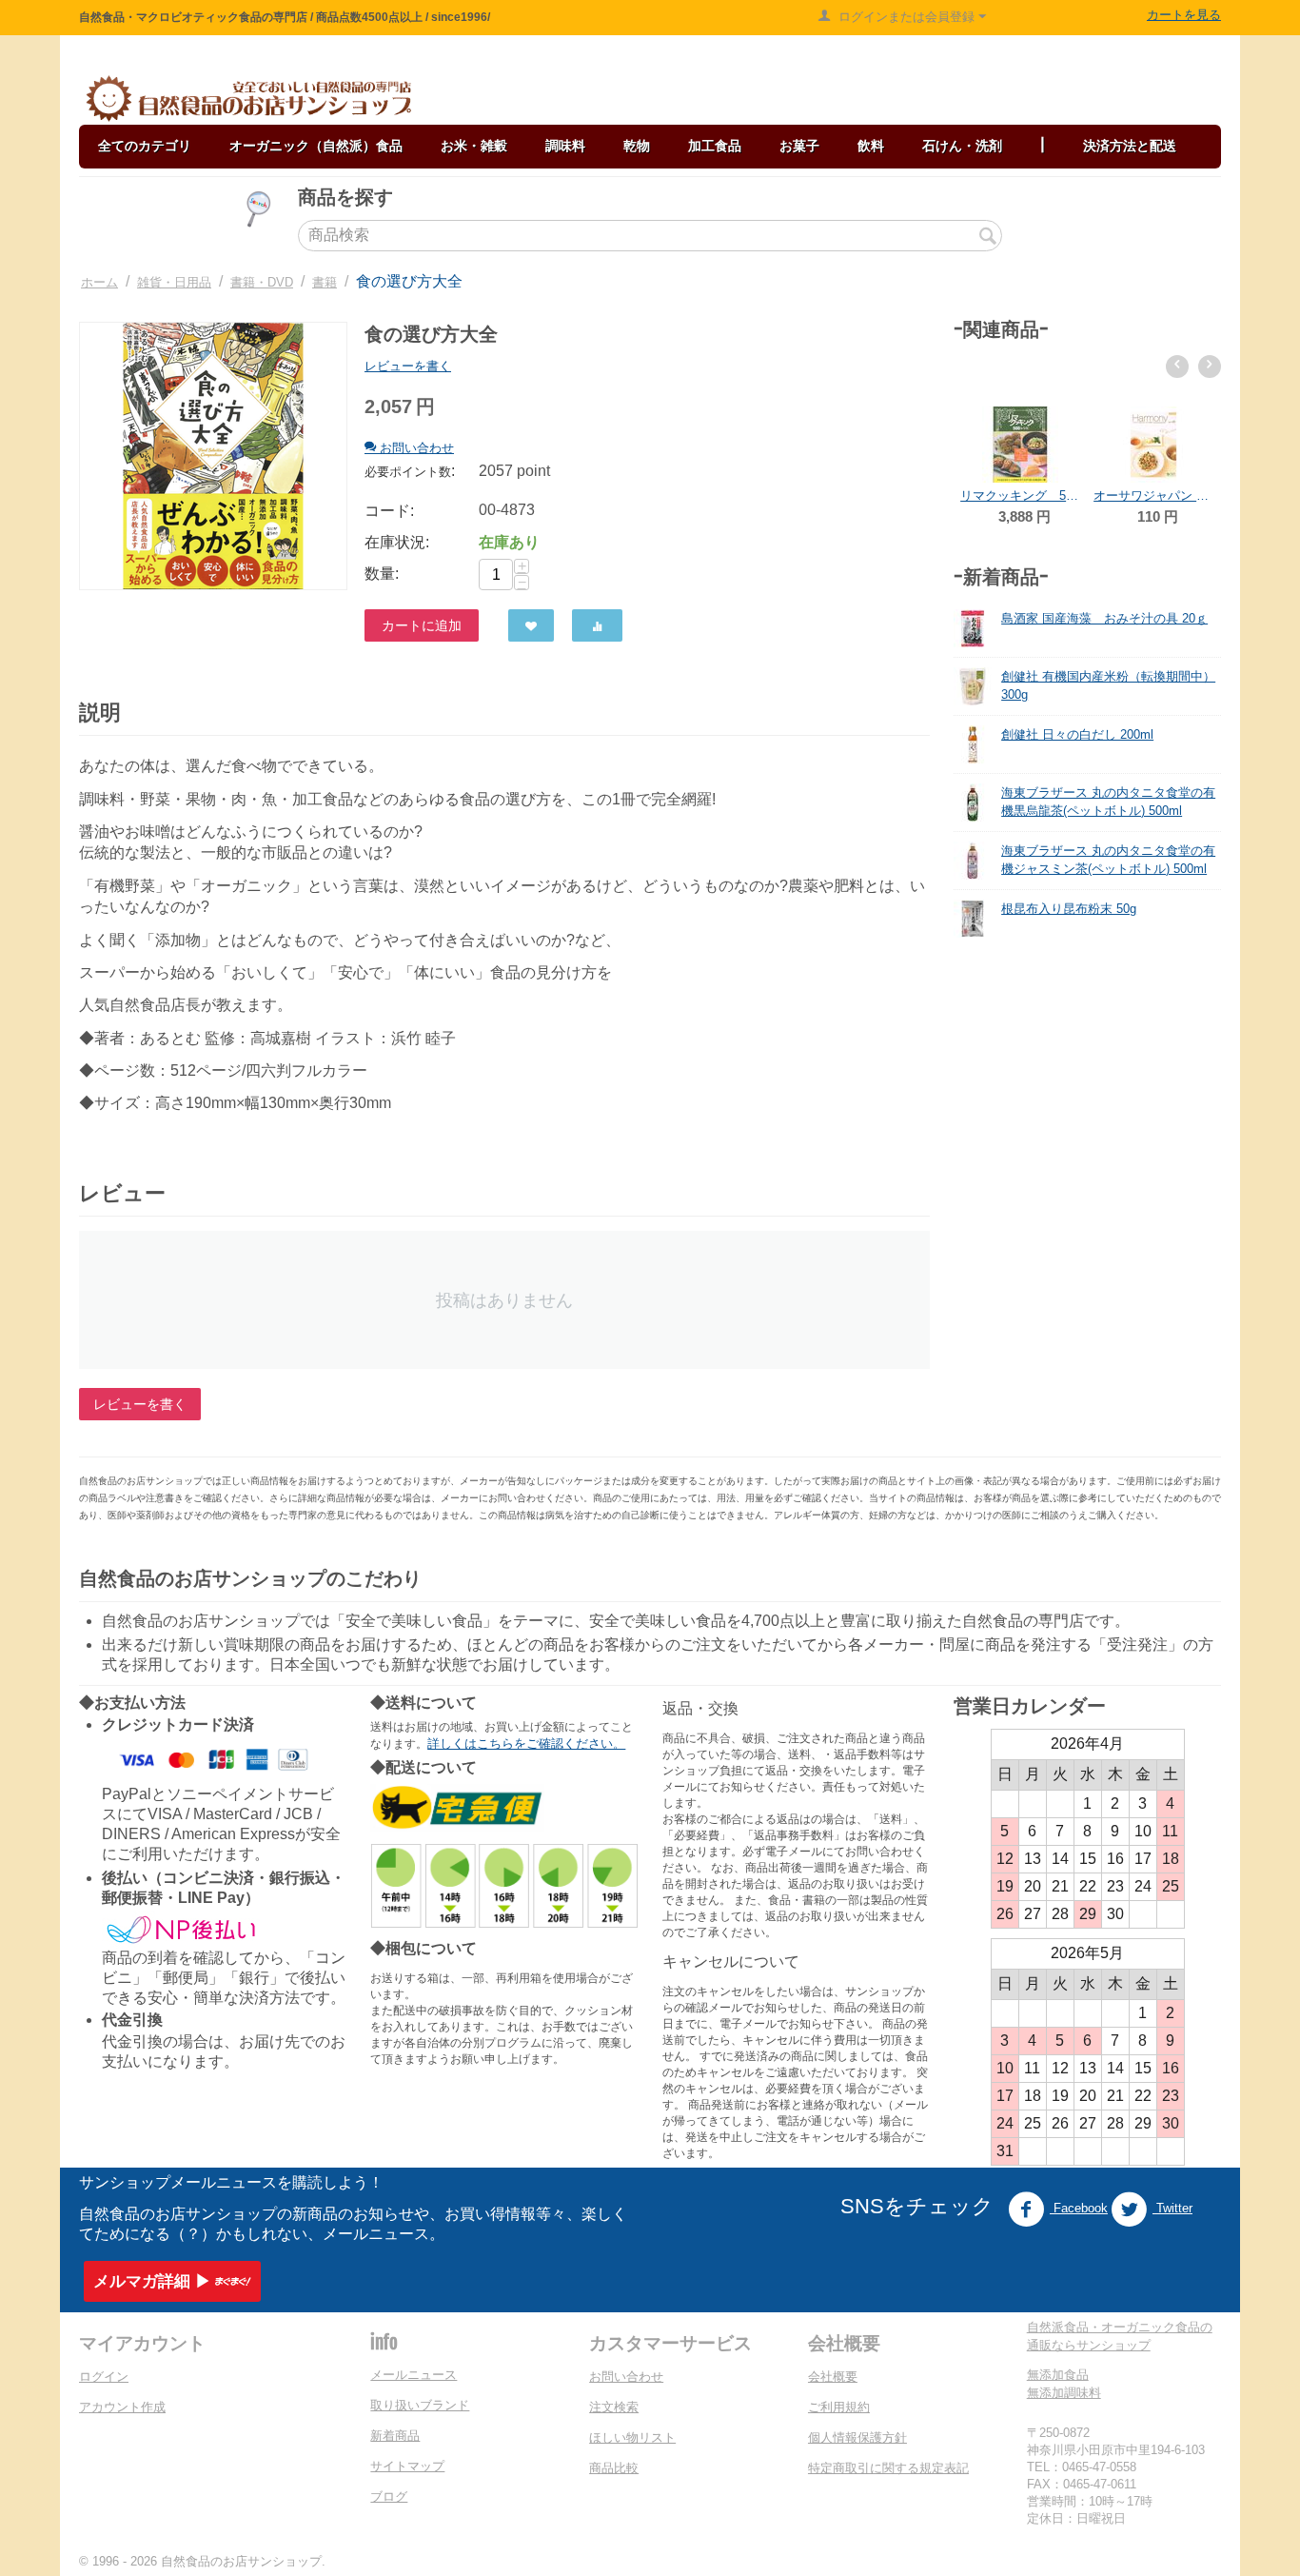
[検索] (988, 237)
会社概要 (833, 2377)
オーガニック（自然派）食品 (316, 145)
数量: (382, 574)
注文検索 (614, 2407)
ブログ (389, 2497)
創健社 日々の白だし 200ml (1077, 734)
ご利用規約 (839, 2407)
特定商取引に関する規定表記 (888, 2468)
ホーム (99, 282)
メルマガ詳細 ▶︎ (152, 2281)
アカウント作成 (122, 2407)
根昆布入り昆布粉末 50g (1069, 909)
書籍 (325, 282)
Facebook (1079, 2208)
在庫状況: (397, 542)
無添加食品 (1058, 2375)
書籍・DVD (262, 282)
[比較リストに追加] (597, 625)
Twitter (1172, 2208)
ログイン (104, 2377)
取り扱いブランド (420, 2405)
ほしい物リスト (632, 2437)
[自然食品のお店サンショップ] (249, 99)
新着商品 (395, 2436)
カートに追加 (422, 625)
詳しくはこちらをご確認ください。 (526, 1744)
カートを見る (1184, 15)
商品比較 (614, 2468)
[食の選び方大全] (213, 456)
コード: (389, 511)
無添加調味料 (1064, 2393)
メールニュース (414, 2375)
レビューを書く (408, 366)
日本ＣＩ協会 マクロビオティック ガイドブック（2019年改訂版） (1177, 419)
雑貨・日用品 (174, 282)
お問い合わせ (626, 2377)
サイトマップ (407, 2466)
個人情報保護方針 (857, 2437)
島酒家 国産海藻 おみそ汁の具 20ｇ (1104, 618)
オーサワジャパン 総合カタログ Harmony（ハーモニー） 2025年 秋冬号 (1044, 495)
